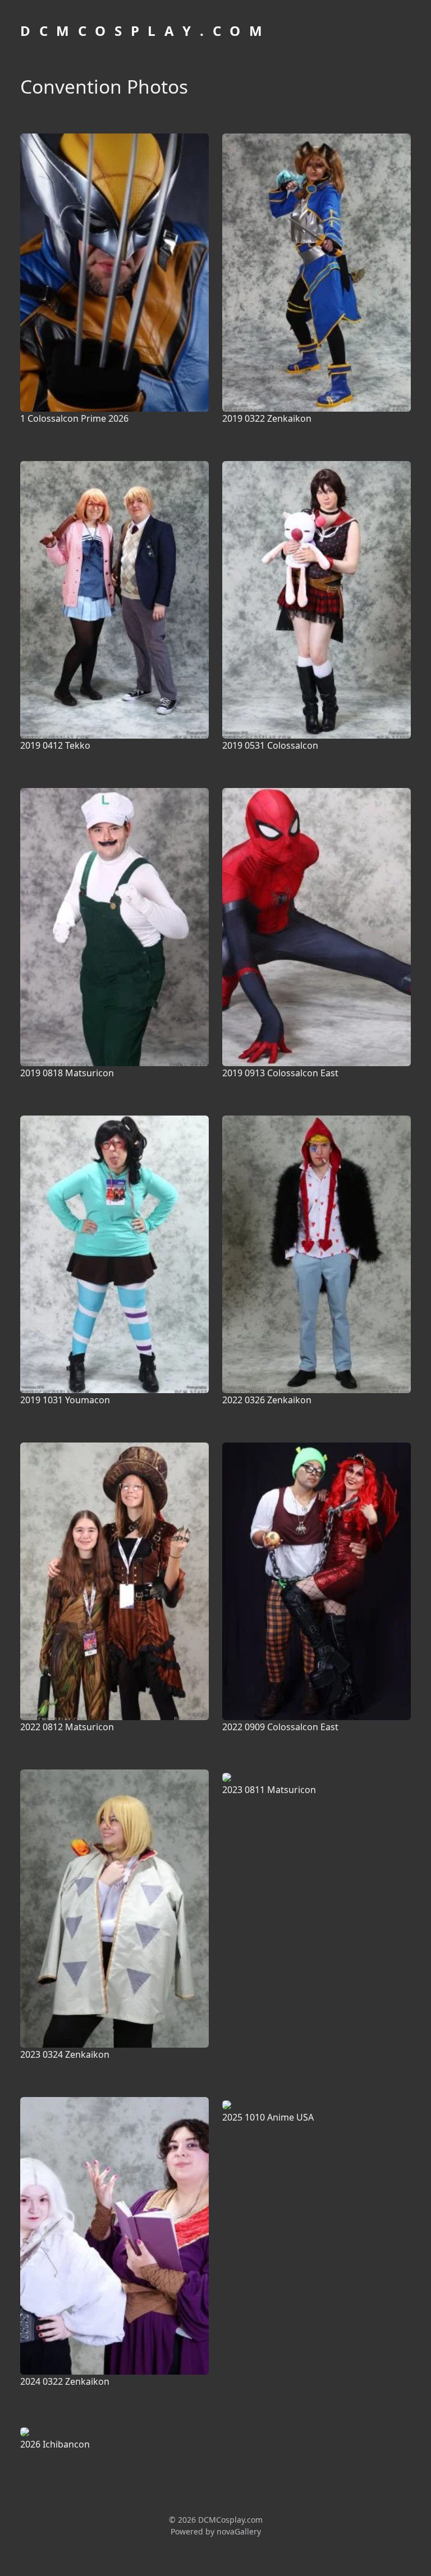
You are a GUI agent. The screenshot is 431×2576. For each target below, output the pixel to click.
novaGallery (239, 2531)
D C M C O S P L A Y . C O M (143, 31)
